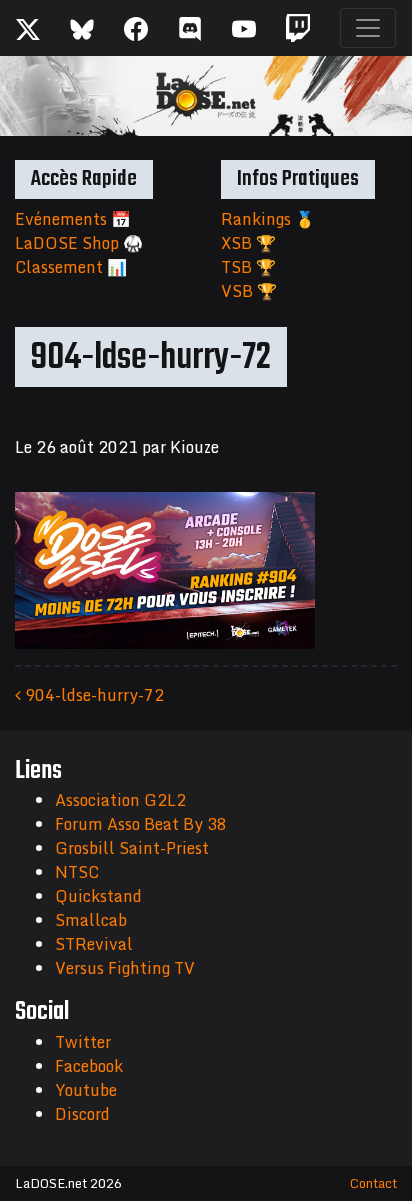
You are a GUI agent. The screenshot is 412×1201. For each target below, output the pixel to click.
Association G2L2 (120, 800)
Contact (373, 1183)
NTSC (77, 872)
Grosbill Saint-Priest (132, 848)
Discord (82, 1114)
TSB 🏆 (248, 267)
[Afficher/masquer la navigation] (368, 28)
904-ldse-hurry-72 (92, 695)
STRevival (94, 944)
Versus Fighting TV (125, 968)
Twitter (83, 1042)
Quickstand (98, 896)
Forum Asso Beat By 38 (141, 824)
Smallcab (91, 920)
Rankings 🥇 (268, 219)
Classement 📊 (71, 267)
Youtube (86, 1090)
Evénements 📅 (73, 219)
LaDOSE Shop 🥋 (79, 243)
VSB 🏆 (249, 291)
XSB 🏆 (248, 243)
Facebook (89, 1066)
